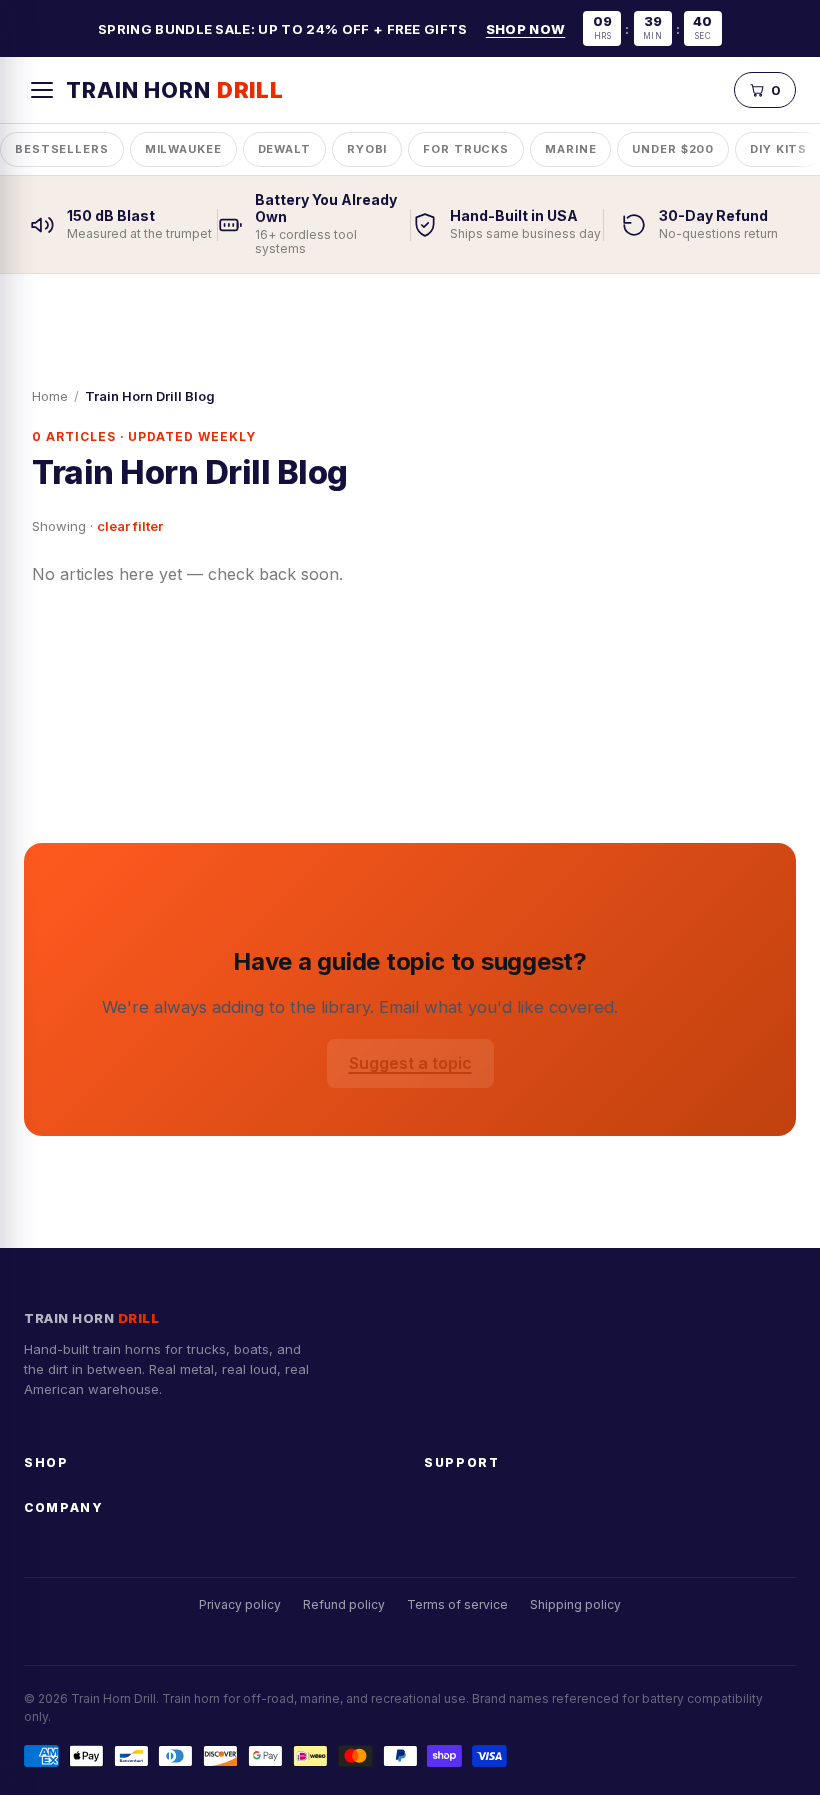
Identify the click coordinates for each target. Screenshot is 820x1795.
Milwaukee (183, 149)
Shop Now (526, 29)
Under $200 (673, 149)
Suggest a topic (410, 1063)
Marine (570, 149)
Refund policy (344, 1604)
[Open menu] (42, 90)
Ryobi (367, 149)
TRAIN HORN (175, 90)
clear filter (130, 526)
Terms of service (457, 1604)
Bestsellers (62, 149)
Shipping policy (575, 1604)
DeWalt (284, 149)
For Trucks (466, 149)
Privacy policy (240, 1604)
